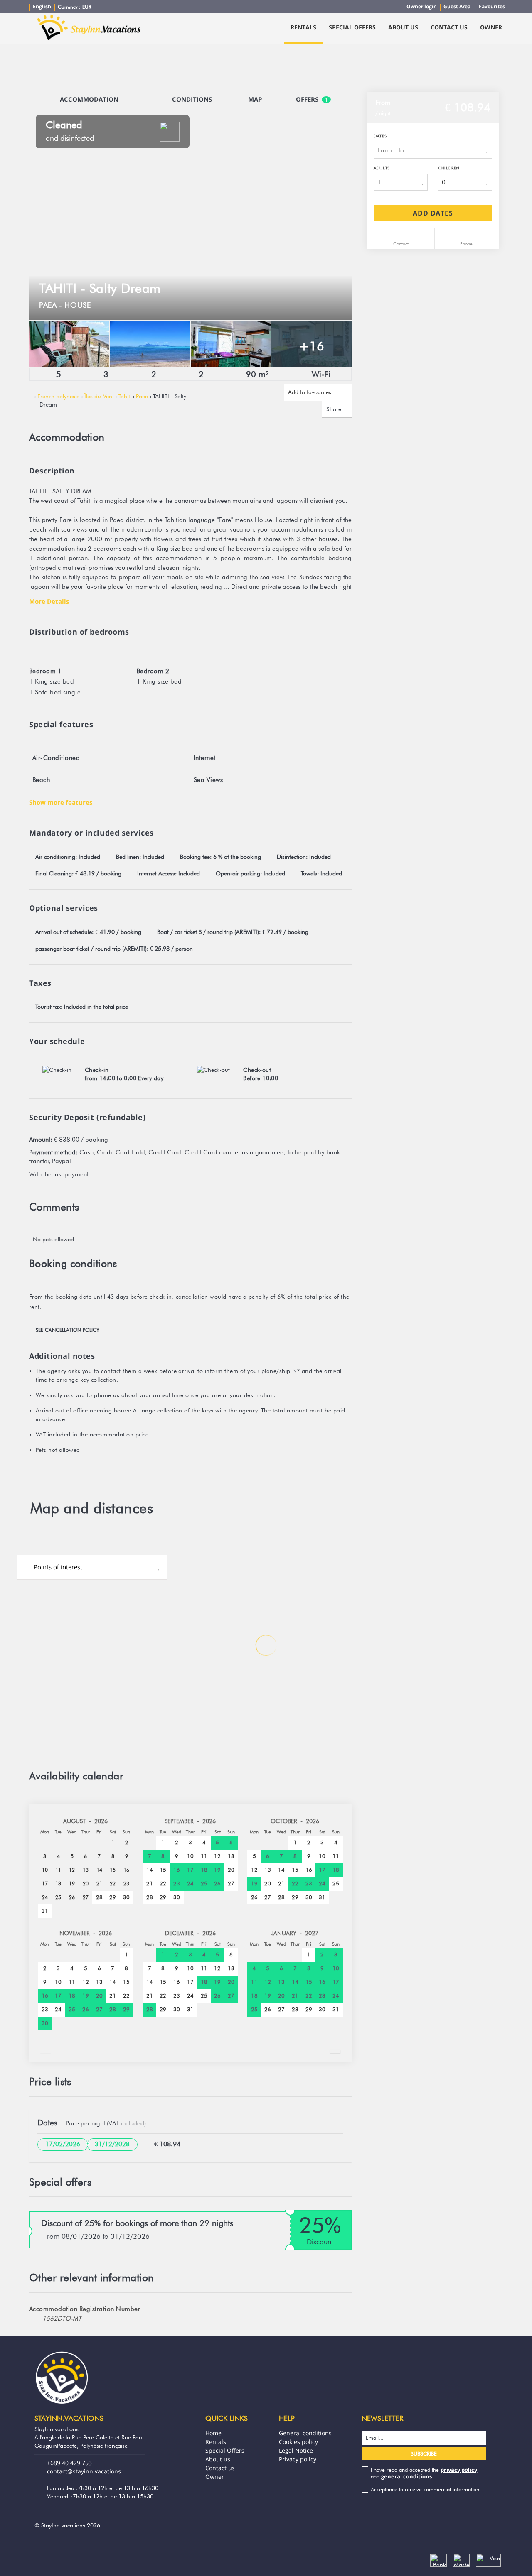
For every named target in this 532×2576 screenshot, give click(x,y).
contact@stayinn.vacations (84, 2471)
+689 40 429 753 (69, 2463)
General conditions (305, 2433)
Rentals (303, 27)
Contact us (449, 27)
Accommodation (89, 99)
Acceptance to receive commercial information (425, 2489)
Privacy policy (298, 2459)
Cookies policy (298, 2442)
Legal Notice (296, 2450)
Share (335, 409)
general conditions (406, 2476)
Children (449, 168)
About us (403, 27)
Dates (380, 136)
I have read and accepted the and (424, 2473)
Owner (491, 27)
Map (255, 99)
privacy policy (459, 2470)
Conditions (192, 99)
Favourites (491, 6)
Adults (382, 168)
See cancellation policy (68, 1330)
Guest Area (457, 6)
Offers (312, 99)
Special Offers (352, 27)
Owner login (422, 6)
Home (213, 2433)
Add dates (433, 213)
